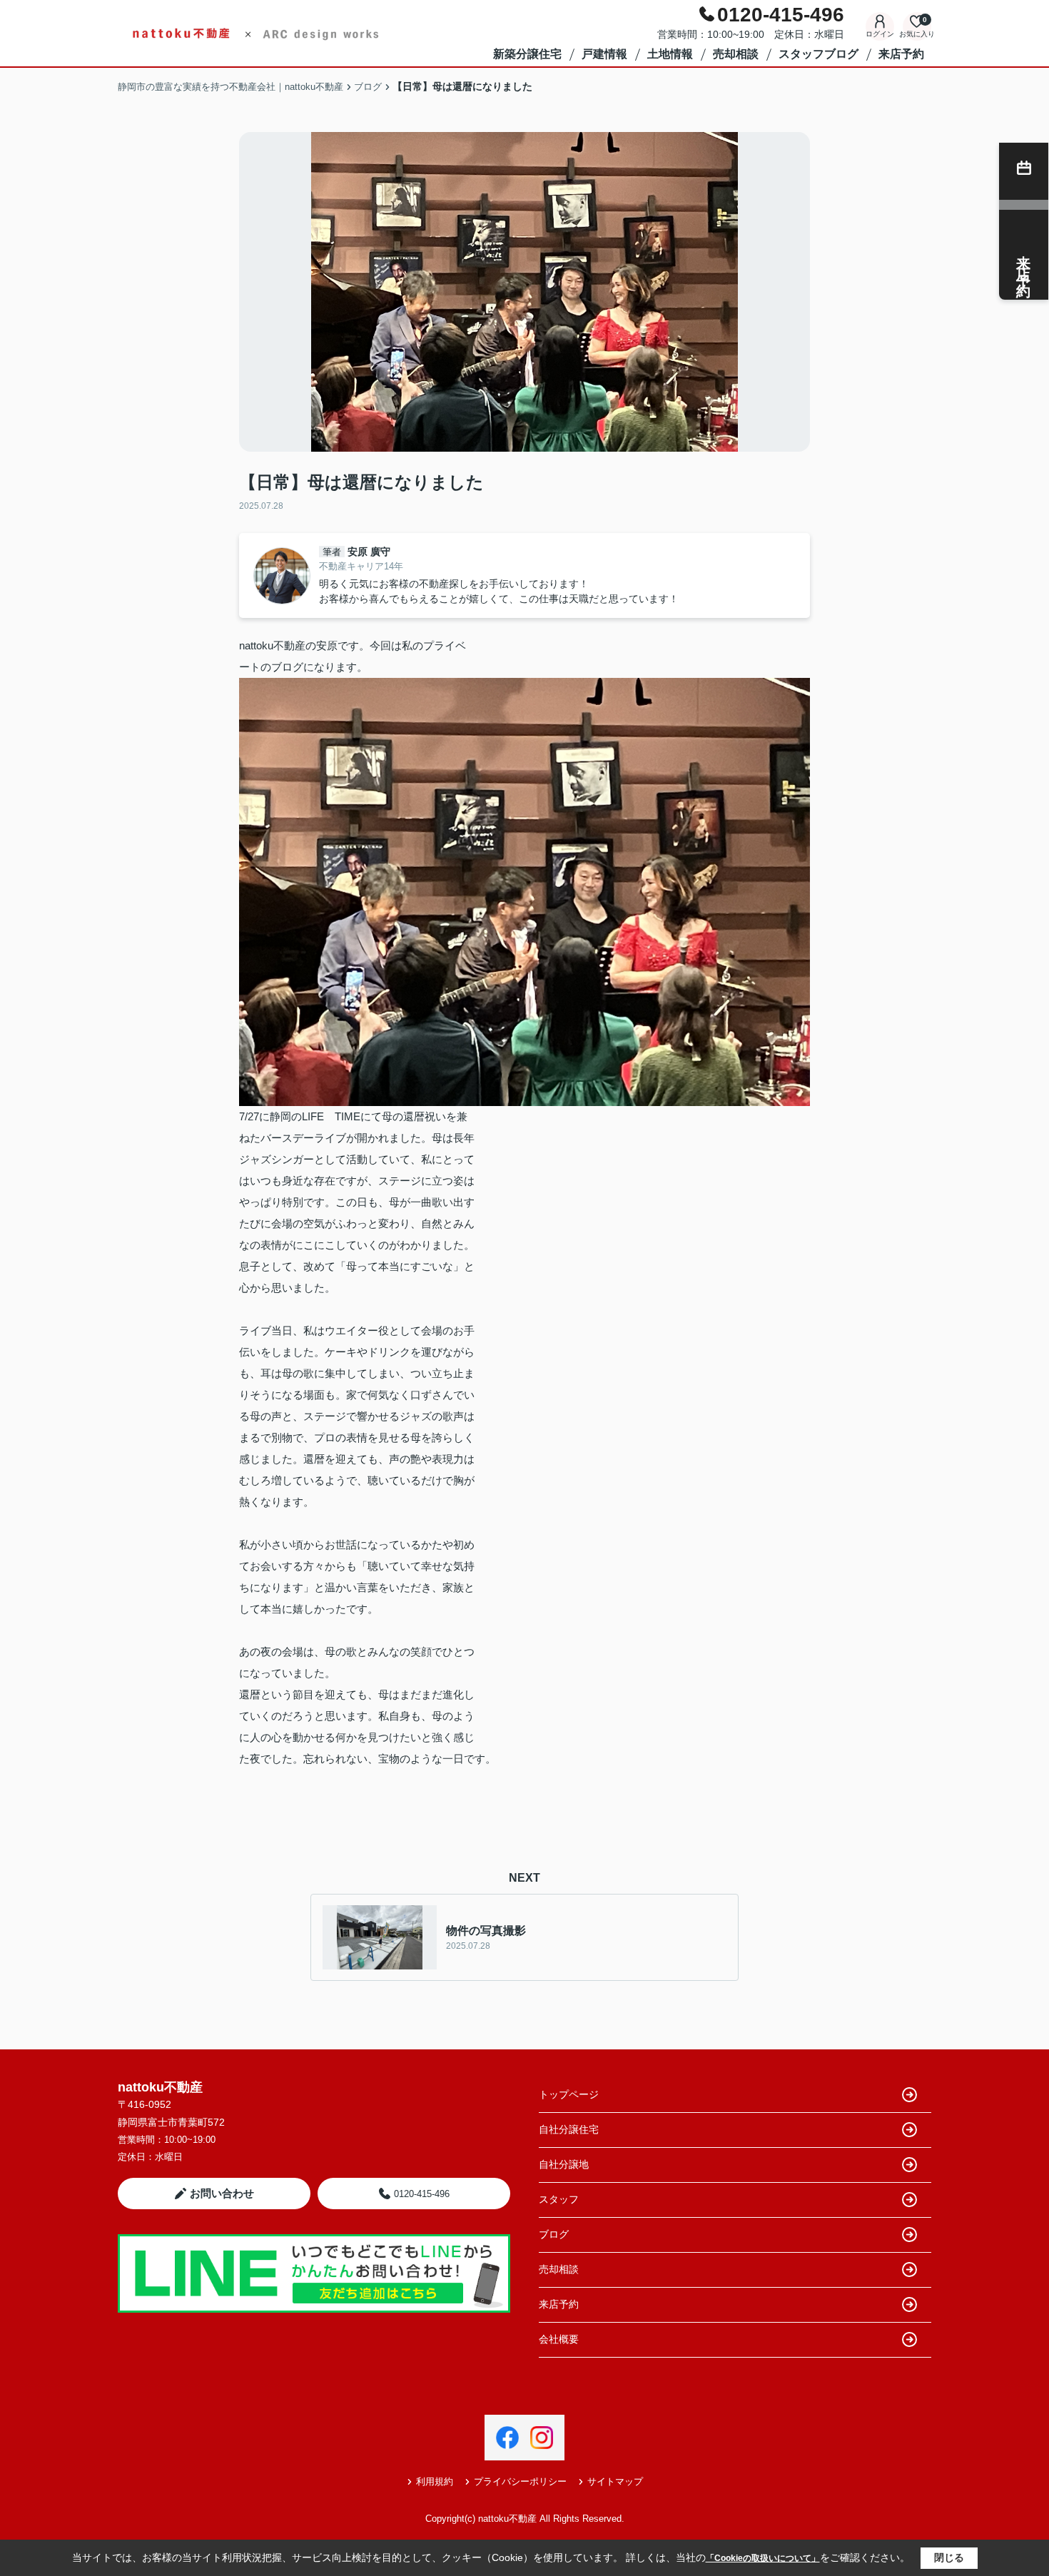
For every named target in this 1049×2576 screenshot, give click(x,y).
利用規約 (435, 2481)
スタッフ (559, 2199)
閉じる (949, 2557)
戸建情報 (604, 54)
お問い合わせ (222, 2193)
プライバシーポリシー (520, 2481)
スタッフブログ (819, 54)
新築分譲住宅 (527, 54)
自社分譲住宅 (569, 2129)
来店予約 (901, 54)
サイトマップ (615, 2481)
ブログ (554, 2234)
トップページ (569, 2094)
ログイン (880, 34)
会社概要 (559, 2339)
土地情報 (670, 54)
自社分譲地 (564, 2164)
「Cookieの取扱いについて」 (763, 2558)
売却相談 (736, 54)
